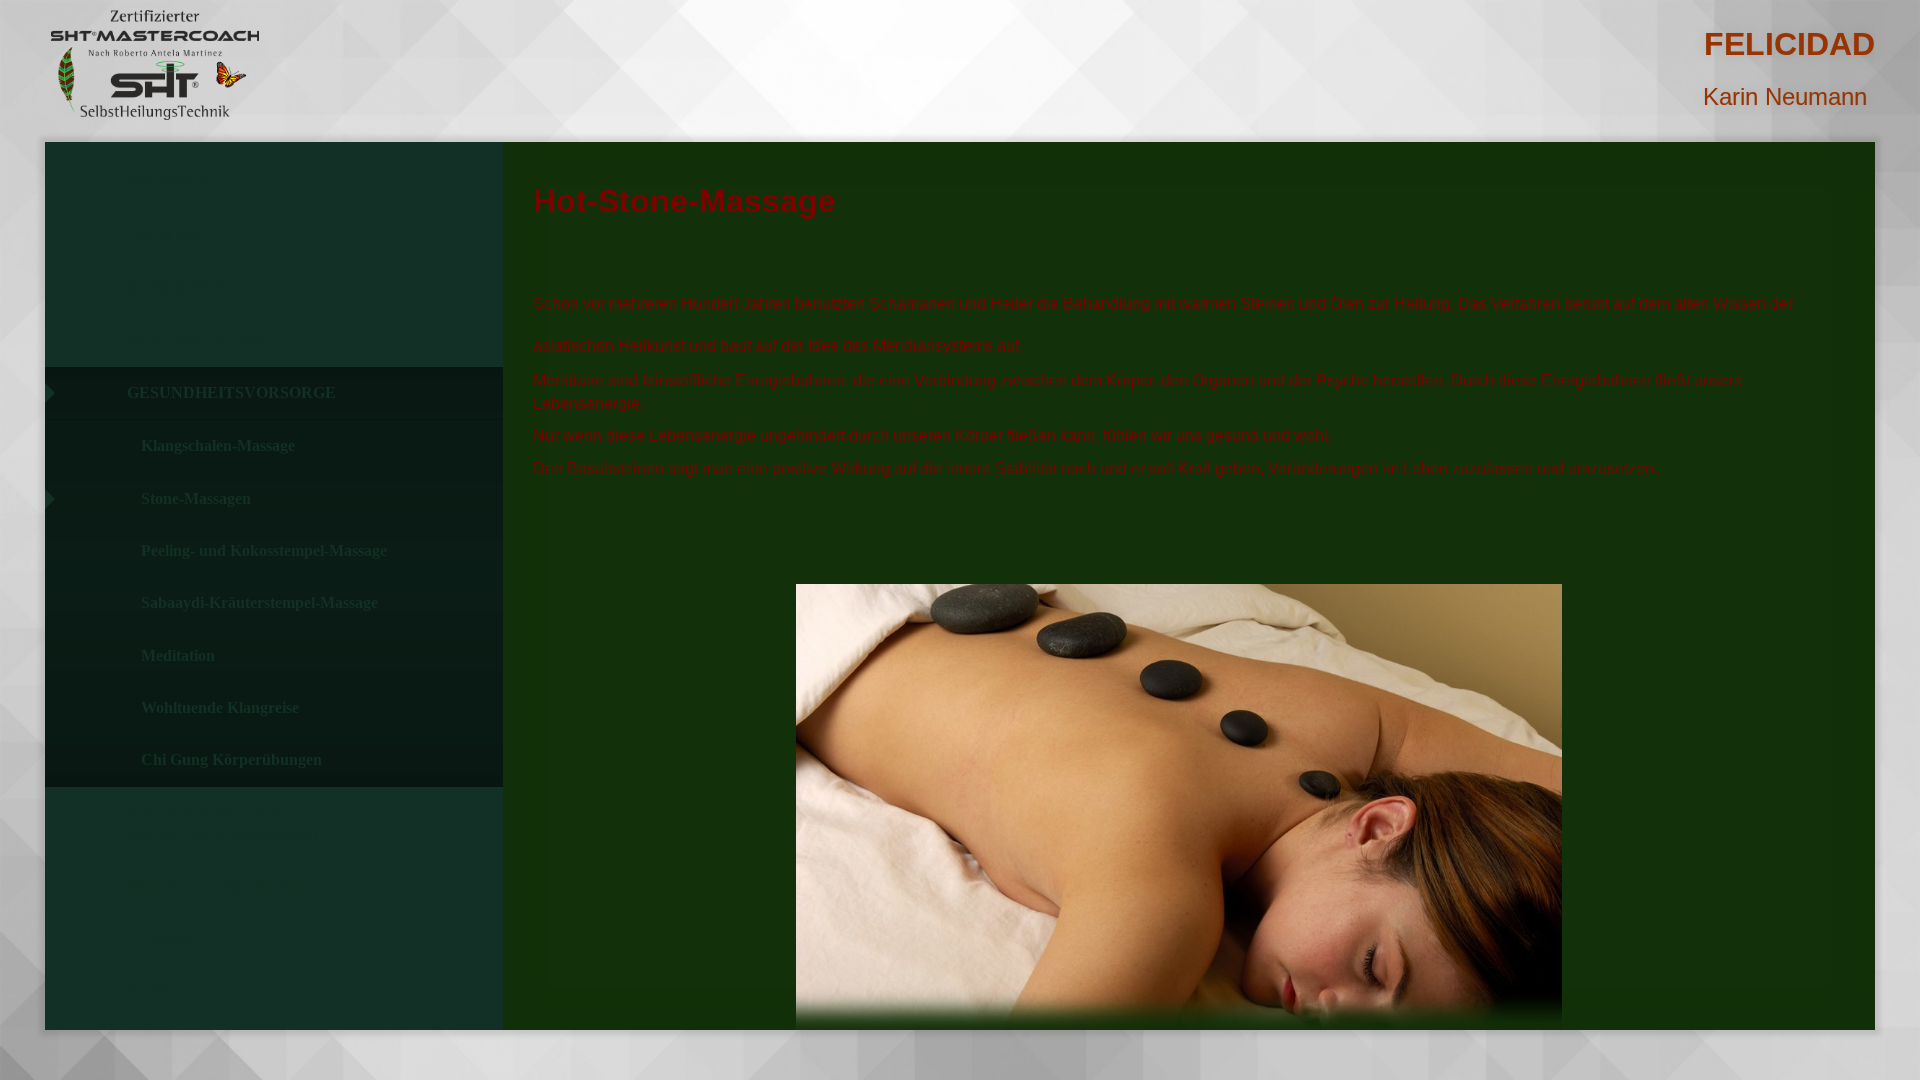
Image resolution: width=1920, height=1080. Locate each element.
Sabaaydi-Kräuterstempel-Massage (259, 602)
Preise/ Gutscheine (214, 887)
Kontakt (167, 991)
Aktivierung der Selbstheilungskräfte (234, 823)
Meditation (178, 655)
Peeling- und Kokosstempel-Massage (264, 550)
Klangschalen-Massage (218, 445)
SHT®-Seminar (190, 287)
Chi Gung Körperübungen (231, 759)
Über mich (174, 235)
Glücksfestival (201, 339)
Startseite (177, 182)
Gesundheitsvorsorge (231, 392)
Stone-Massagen (196, 498)
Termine (166, 939)
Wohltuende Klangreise (220, 707)
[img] (155, 65)
